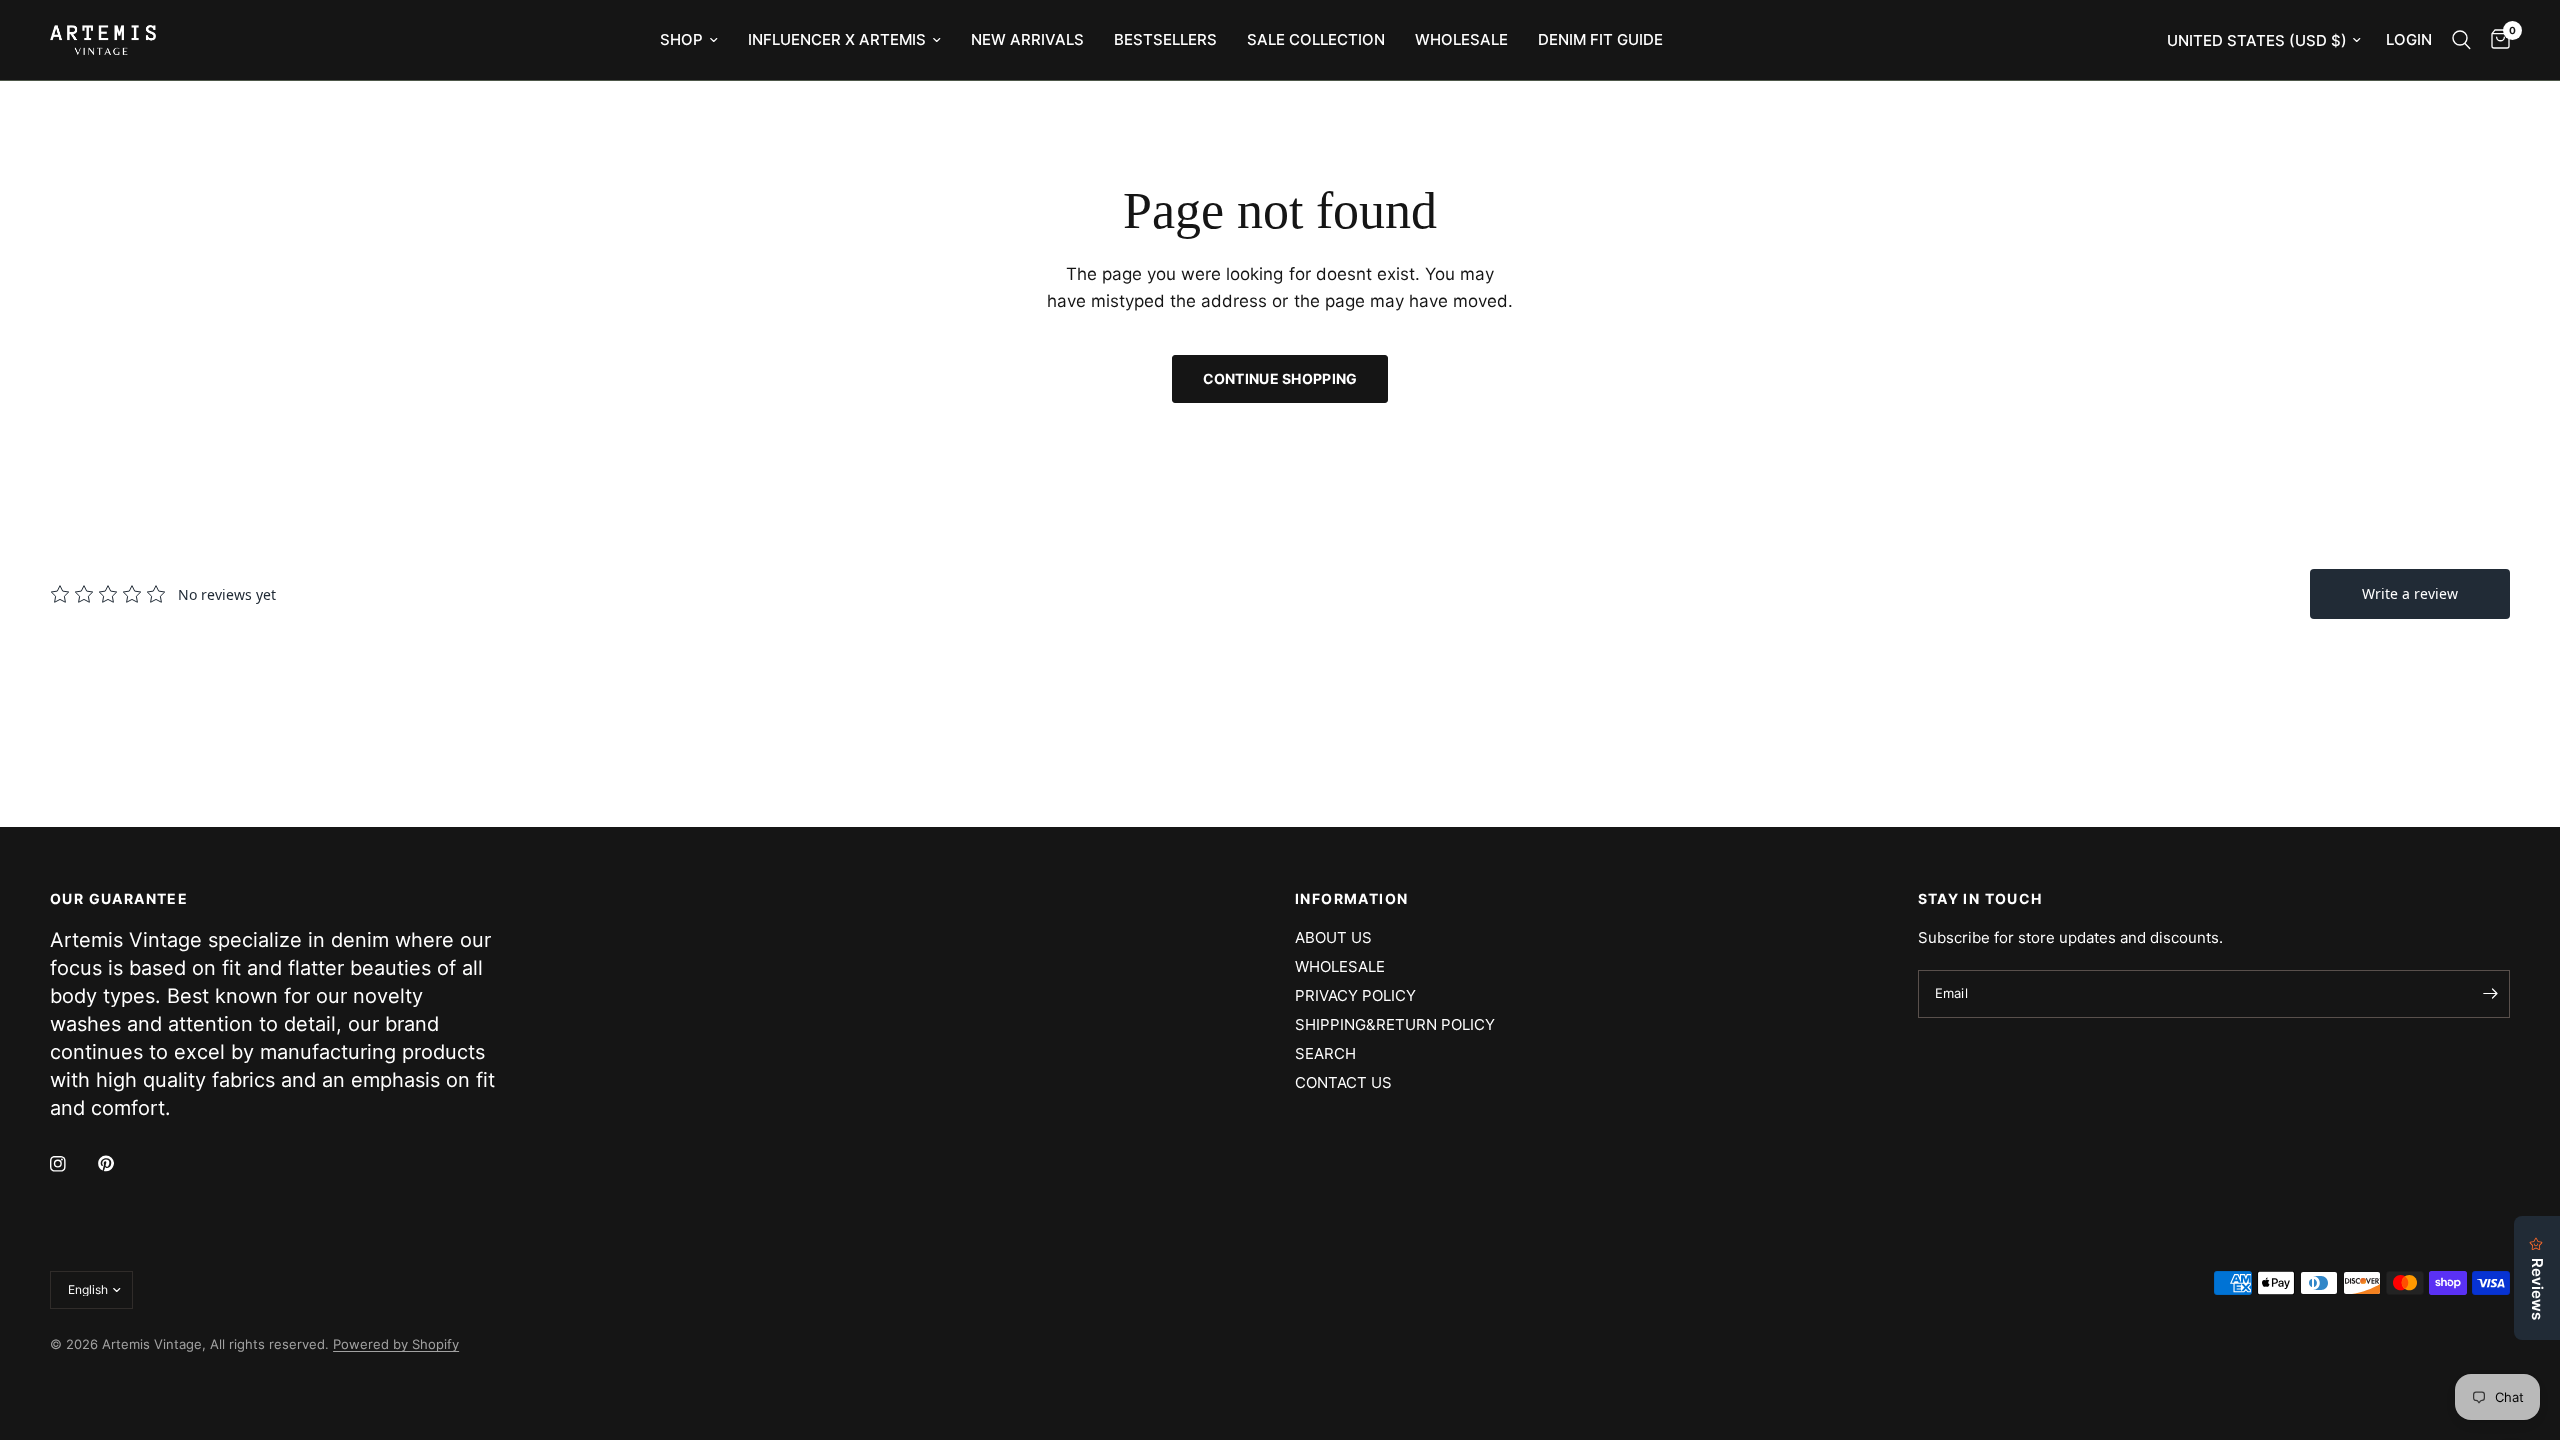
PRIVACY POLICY (1355, 995)
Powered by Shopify (396, 1344)
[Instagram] (72, 1164)
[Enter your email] (2490, 994)
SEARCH (1325, 1053)
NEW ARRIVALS (1027, 39)
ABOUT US (1333, 937)
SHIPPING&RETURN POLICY (1395, 1024)
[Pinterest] (120, 1164)
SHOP (681, 39)
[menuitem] (689, 40)
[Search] (2461, 40)
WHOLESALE (1461, 39)
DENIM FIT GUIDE (1600, 39)
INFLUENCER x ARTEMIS (837, 39)
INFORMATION (1351, 899)
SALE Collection (1316, 39)
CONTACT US (1343, 1082)
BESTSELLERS (1165, 39)
